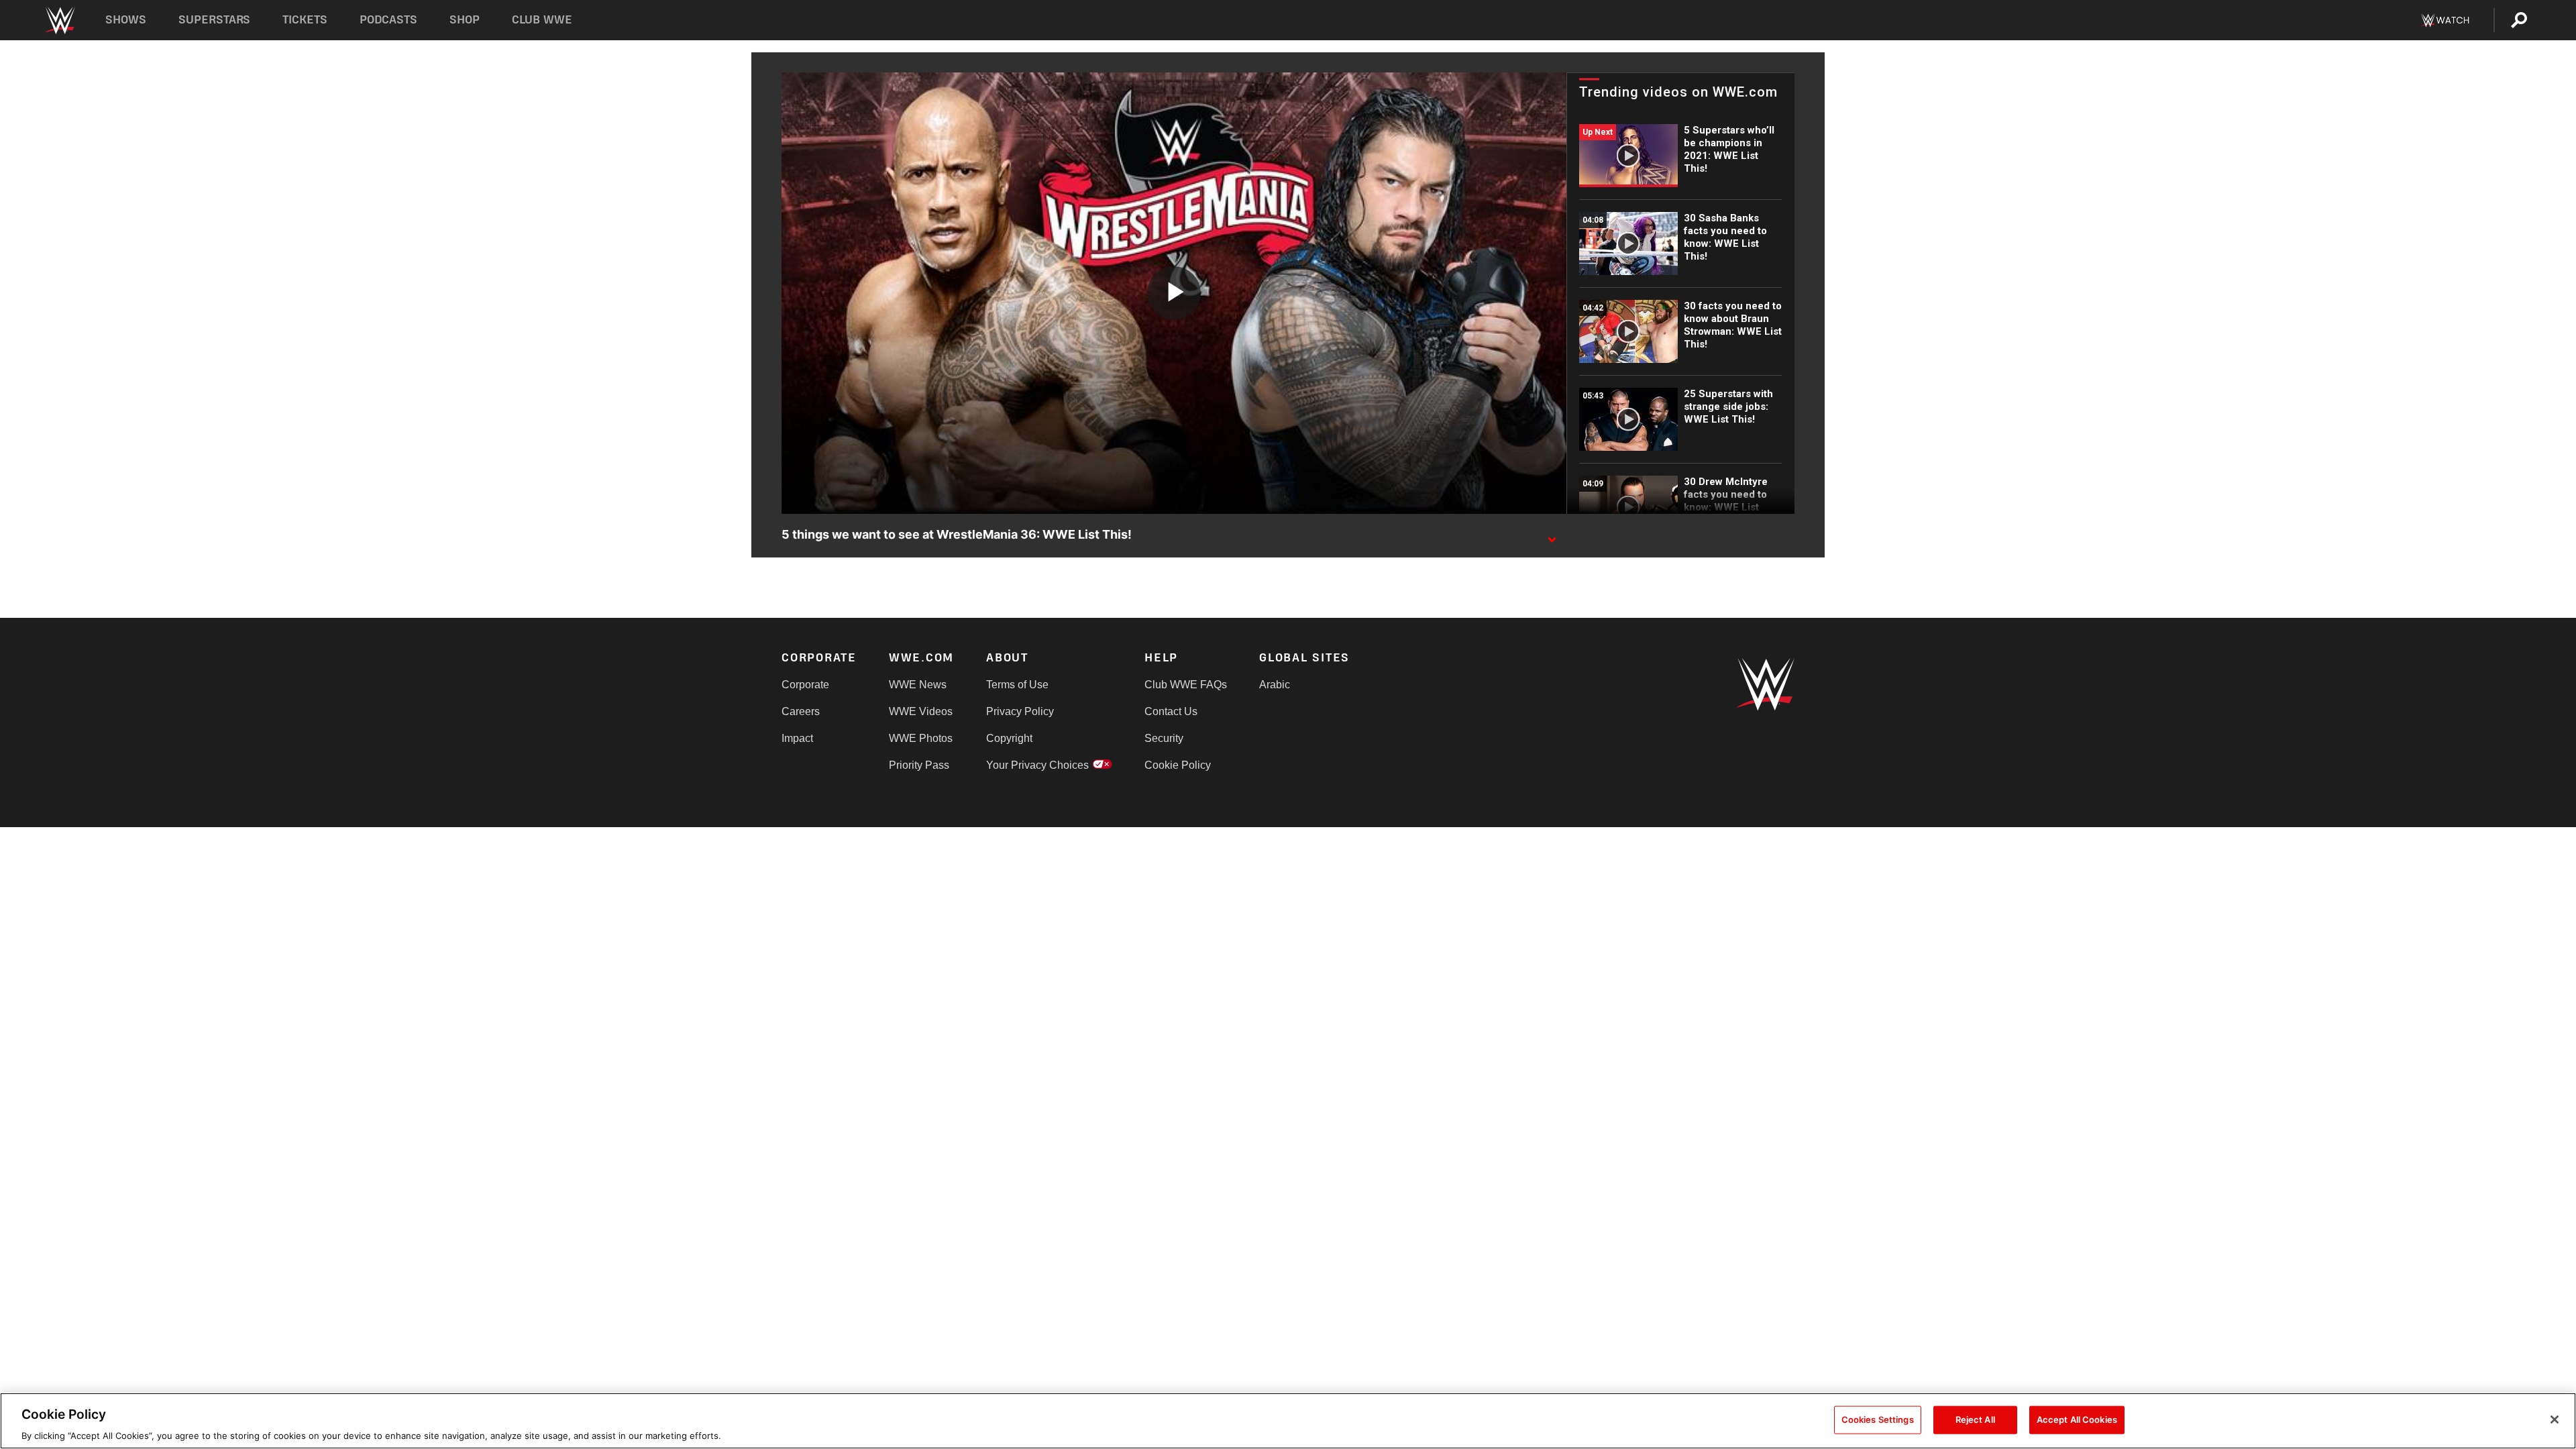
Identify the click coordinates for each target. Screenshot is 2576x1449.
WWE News (918, 685)
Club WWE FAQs (1186, 685)
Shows (126, 20)
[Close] (2555, 1419)
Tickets (305, 20)
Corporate (805, 685)
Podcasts (388, 20)
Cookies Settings (1878, 1419)
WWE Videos (921, 711)
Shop (465, 20)
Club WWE (542, 20)
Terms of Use (1017, 685)
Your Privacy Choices (1037, 765)
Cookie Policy (1178, 765)
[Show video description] (1552, 535)
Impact (797, 738)
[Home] (59, 20)
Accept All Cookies (2077, 1419)
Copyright (1009, 738)
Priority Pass (919, 765)
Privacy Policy (1020, 711)
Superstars (215, 20)
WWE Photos (921, 738)
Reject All (1975, 1419)
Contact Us (1171, 711)
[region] (1288, 1421)
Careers (801, 711)
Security (1164, 738)
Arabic (1275, 685)
